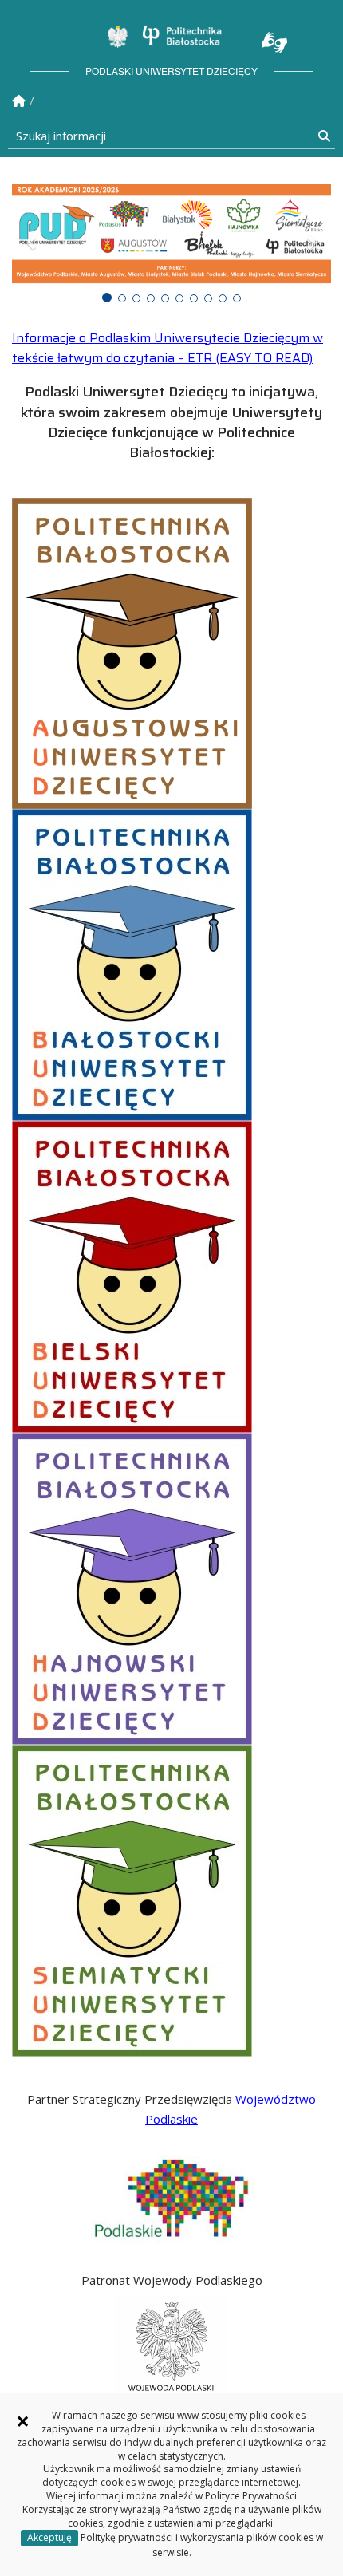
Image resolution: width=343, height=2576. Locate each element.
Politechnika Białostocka (182, 35)
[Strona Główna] (19, 101)
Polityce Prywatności (251, 2496)
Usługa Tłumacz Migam (274, 43)
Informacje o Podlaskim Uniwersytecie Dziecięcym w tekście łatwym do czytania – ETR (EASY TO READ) (168, 348)
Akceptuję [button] (49, 2537)
